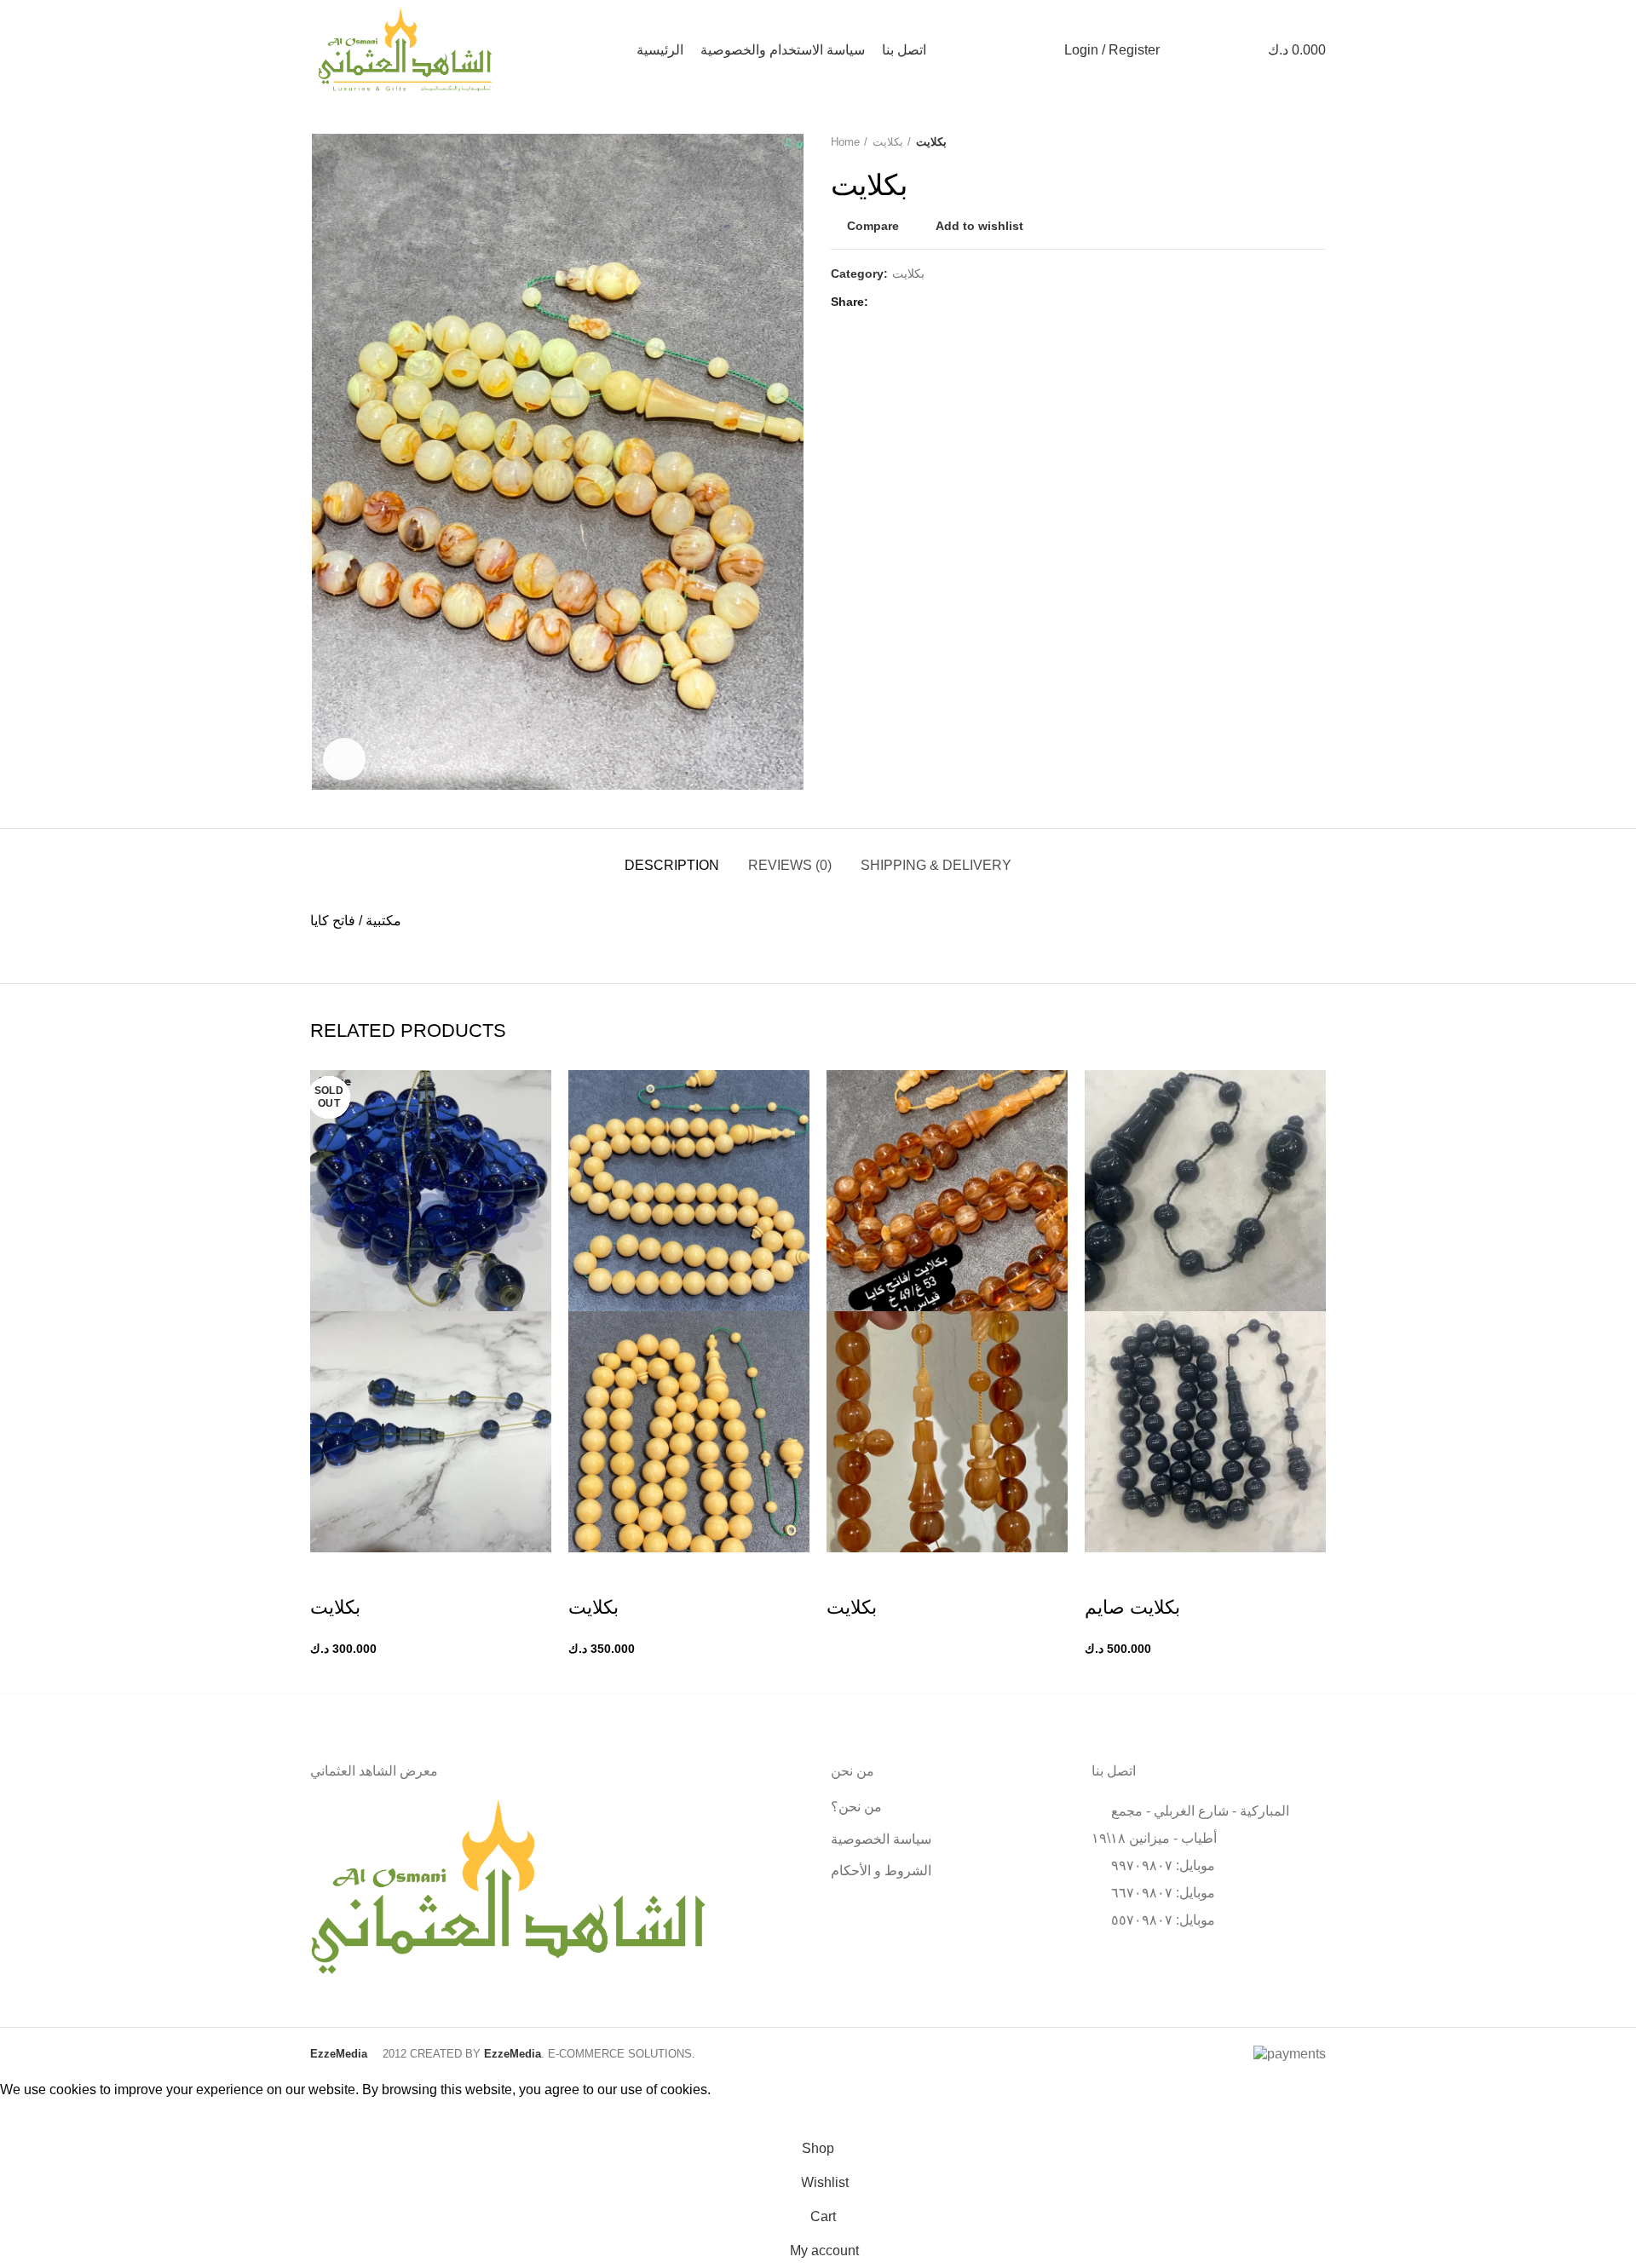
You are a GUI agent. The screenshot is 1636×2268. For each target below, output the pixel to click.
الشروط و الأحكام (881, 1871)
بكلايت (888, 142)
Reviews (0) (790, 865)
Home (845, 142)
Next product (1317, 142)
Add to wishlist (979, 226)
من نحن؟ (856, 1807)
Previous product (1283, 142)
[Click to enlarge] (344, 759)
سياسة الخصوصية (881, 1839)
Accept (34, 2116)
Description (672, 865)
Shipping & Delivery (936, 865)
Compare (873, 226)
